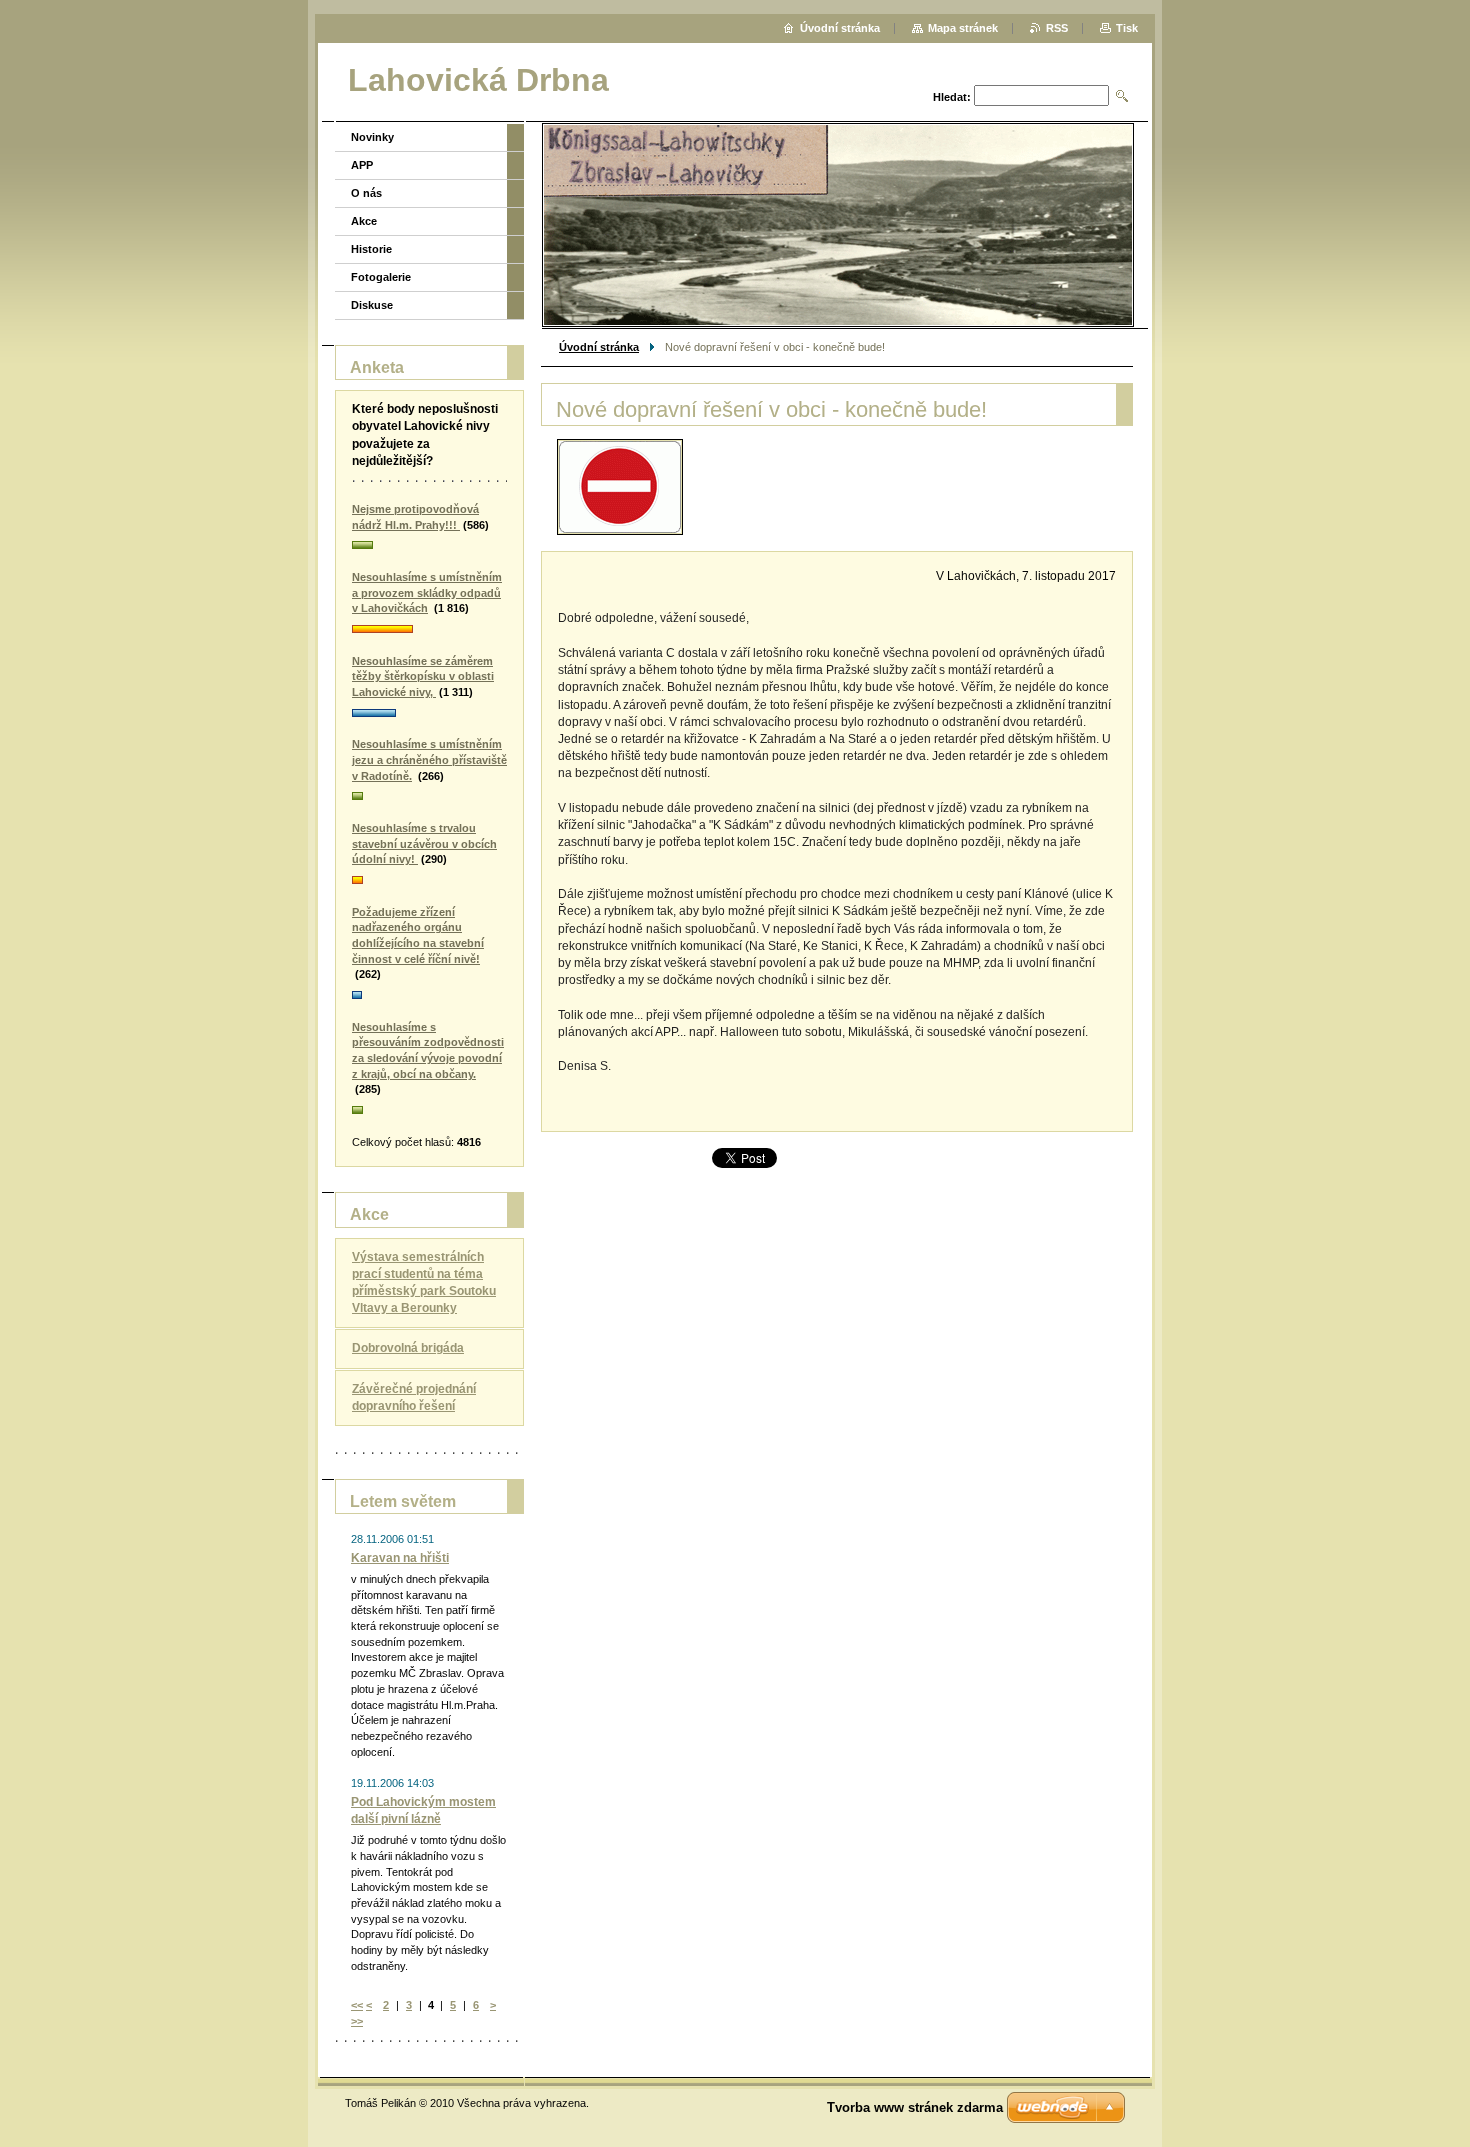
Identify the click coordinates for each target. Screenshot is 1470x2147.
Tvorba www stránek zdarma (915, 2107)
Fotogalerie (381, 277)
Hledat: (952, 97)
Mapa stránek (963, 28)
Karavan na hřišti (400, 1558)
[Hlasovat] (429, 546)
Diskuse (372, 305)
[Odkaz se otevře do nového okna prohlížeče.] (620, 487)
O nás (366, 193)
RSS (1057, 28)
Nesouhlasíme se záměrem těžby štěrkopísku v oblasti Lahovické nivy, (423, 676)
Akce (364, 221)
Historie (371, 249)
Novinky (372, 137)
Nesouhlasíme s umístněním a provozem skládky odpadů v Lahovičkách (427, 592)
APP (362, 165)
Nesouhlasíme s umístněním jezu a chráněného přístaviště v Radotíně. (429, 759)
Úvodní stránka (599, 347)
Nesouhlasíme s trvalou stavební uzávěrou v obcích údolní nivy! (424, 843)
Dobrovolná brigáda (408, 1348)
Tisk (1127, 28)
